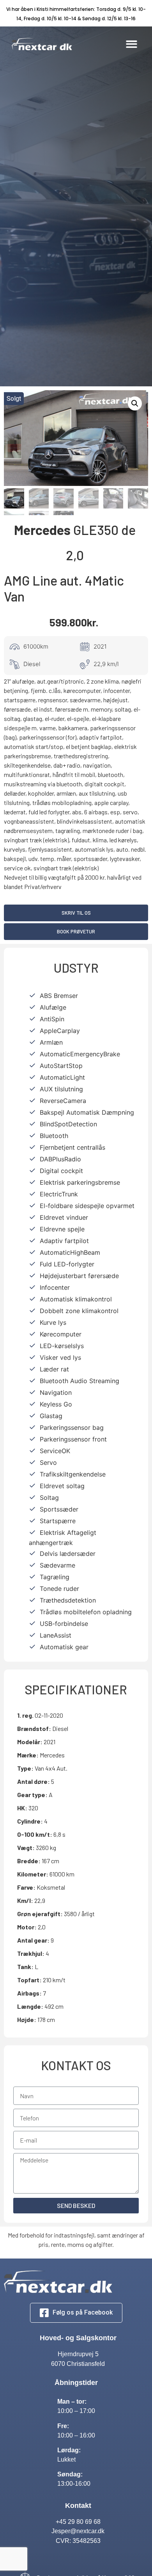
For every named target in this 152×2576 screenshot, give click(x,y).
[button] (132, 44)
